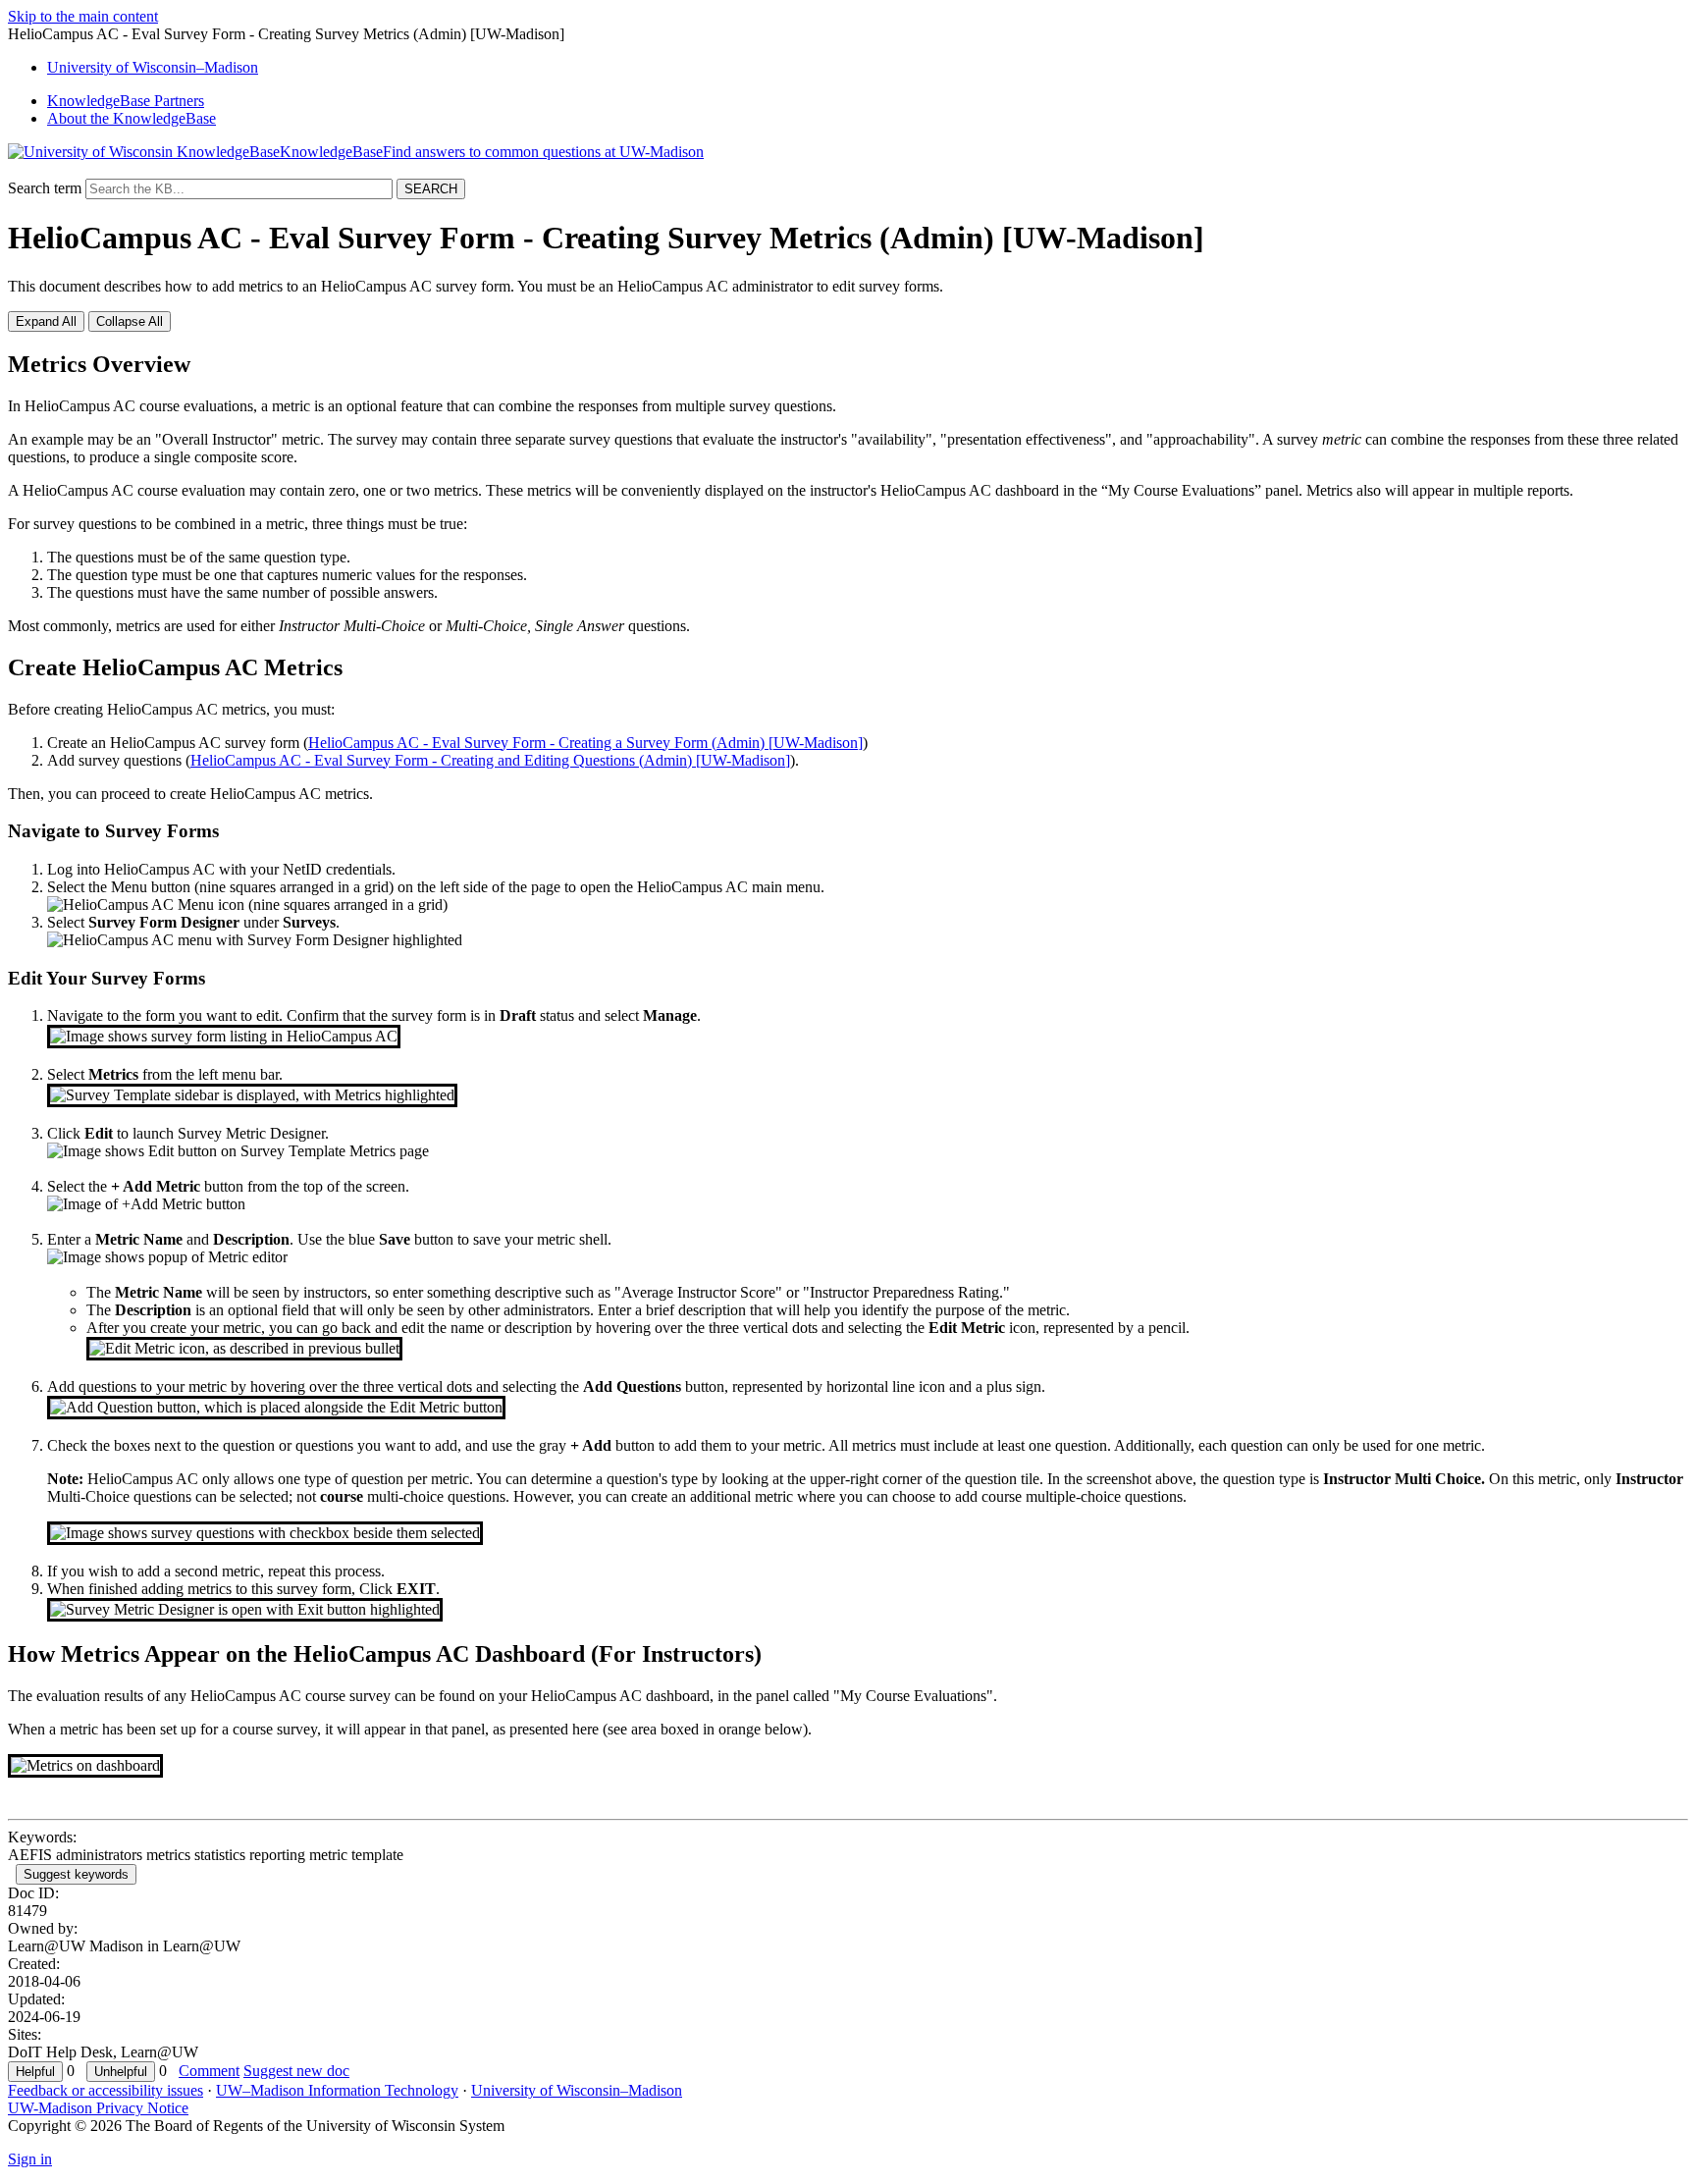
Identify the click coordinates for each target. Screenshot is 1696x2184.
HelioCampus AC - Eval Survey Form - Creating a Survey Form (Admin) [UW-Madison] (585, 743)
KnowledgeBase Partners (126, 101)
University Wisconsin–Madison (153, 67)
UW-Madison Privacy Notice (98, 2108)
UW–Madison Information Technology (337, 2090)
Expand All (46, 321)
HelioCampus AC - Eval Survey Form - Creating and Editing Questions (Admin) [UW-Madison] (490, 760)
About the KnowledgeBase (132, 118)
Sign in (30, 2159)
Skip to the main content (83, 16)
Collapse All (130, 321)
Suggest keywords (76, 1874)
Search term (45, 188)
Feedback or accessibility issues (106, 2090)
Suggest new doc (296, 2071)
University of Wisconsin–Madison (577, 2090)
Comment (209, 2071)
